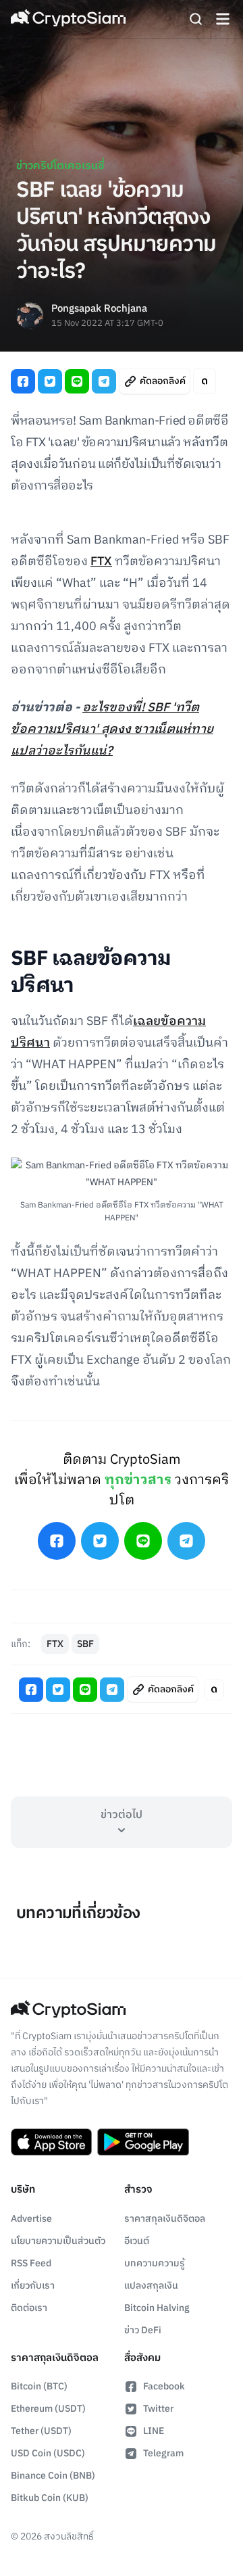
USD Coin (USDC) (48, 2453)
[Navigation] (223, 19)
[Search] (196, 19)
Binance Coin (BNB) (53, 2476)
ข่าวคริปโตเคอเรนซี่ (60, 166)
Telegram (163, 2453)
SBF (85, 1644)
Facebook (164, 2386)
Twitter (158, 2409)
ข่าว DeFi (143, 2330)
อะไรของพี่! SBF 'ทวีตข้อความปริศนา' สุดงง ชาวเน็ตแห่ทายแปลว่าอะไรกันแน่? (112, 730)
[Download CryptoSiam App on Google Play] (143, 2142)
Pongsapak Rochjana (99, 309)
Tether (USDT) (41, 2431)
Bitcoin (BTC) (39, 2386)
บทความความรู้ (155, 2263)
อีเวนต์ (137, 2241)
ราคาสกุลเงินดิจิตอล (165, 2219)
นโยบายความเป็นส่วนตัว (58, 2241)
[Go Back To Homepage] (68, 19)
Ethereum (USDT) (48, 2409)
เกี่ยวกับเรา (33, 2286)
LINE (154, 2431)
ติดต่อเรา (29, 2308)
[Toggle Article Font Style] (205, 381)
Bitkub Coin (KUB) (50, 2498)
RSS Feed (31, 2263)
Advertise (31, 2219)
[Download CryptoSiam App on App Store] (51, 2142)
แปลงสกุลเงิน (151, 2286)
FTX (101, 562)
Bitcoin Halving (157, 2308)
